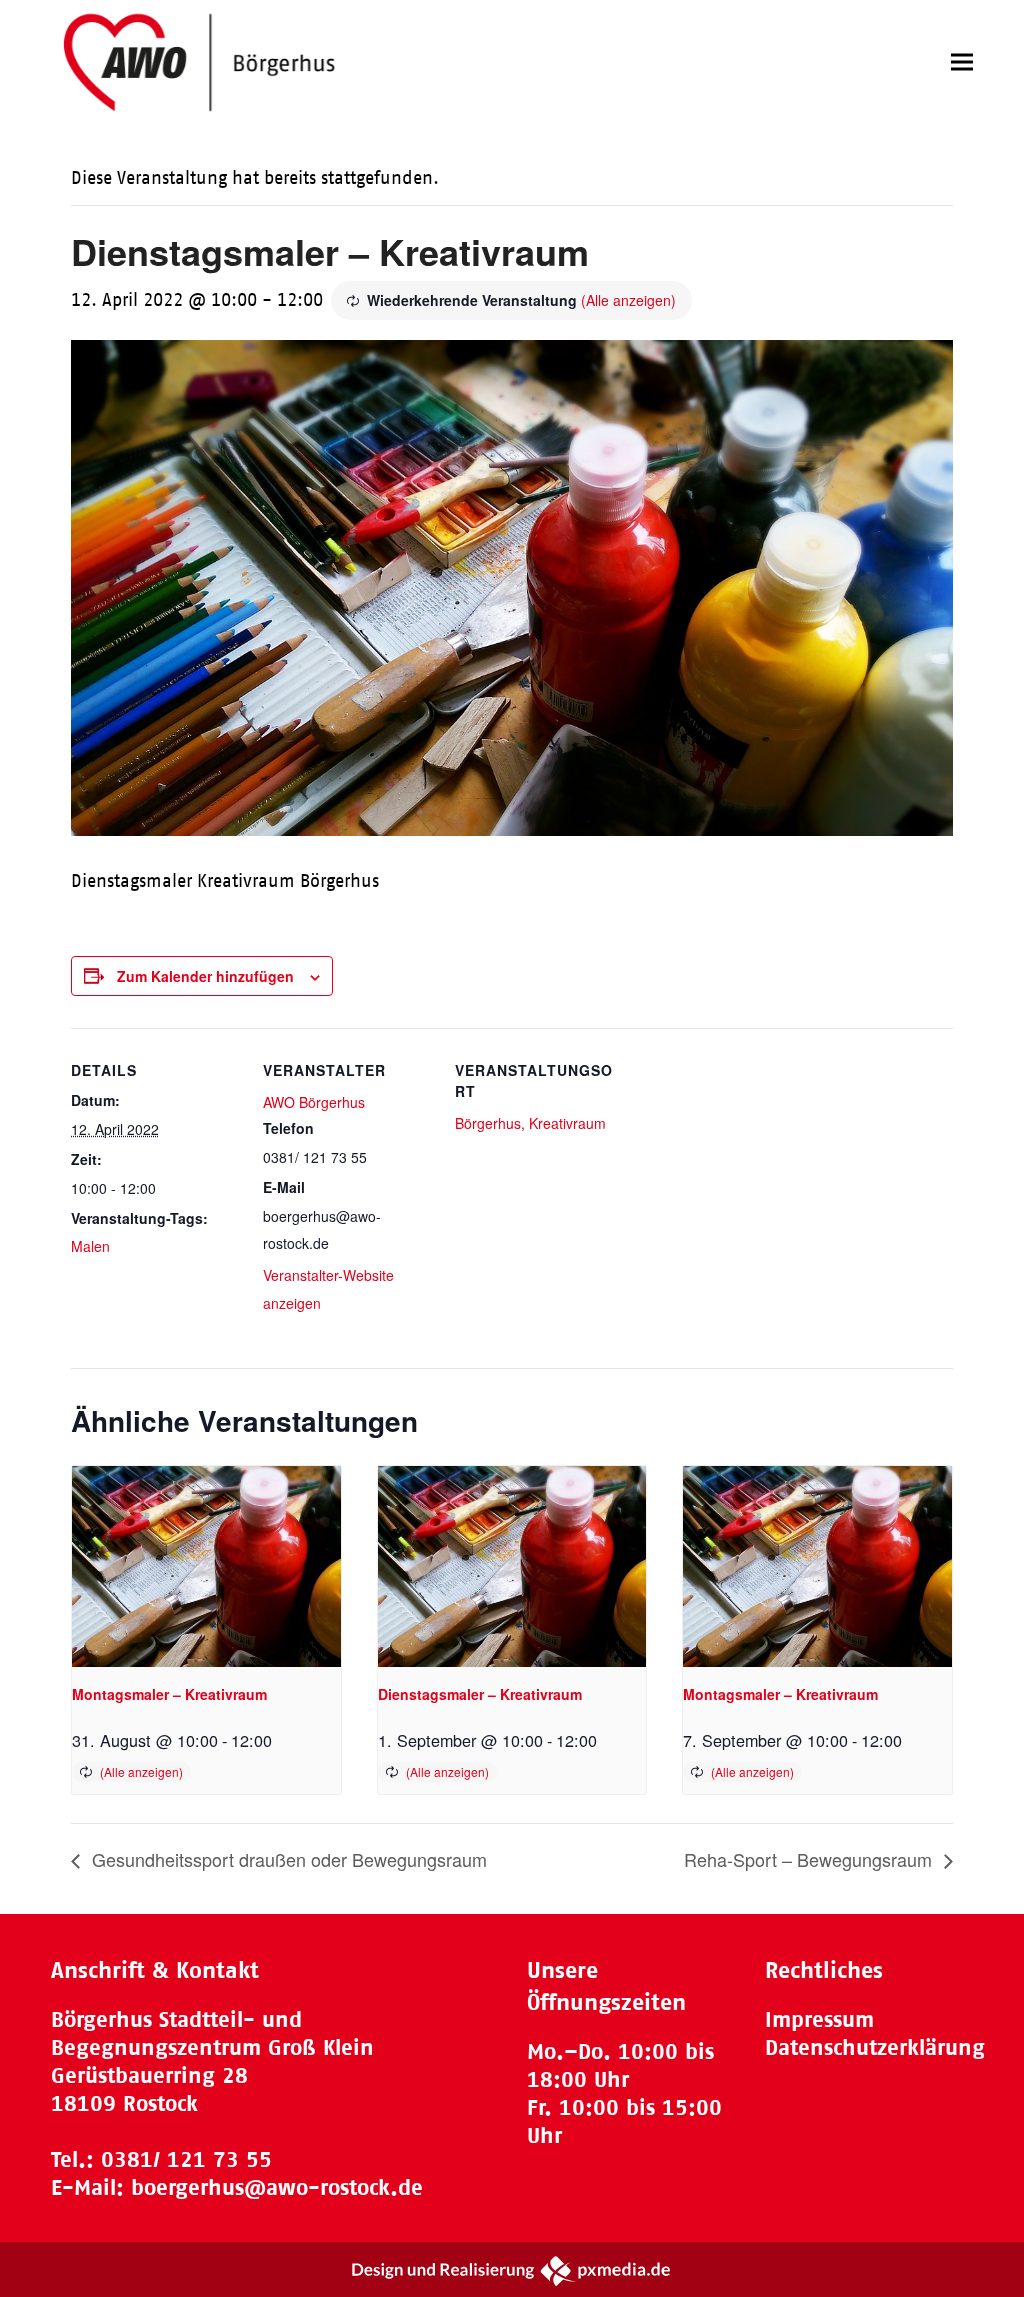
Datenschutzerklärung (875, 2047)
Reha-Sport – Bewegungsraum (810, 1859)
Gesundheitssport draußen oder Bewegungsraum (287, 1859)
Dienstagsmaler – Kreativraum (480, 1694)
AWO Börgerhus (314, 1102)
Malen (90, 1246)
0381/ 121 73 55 (186, 2159)
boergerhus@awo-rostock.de (277, 2187)
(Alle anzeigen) (628, 300)
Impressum (819, 2019)
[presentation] (206, 1566)
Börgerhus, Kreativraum (530, 1123)
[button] (962, 62)
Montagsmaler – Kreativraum (169, 1694)
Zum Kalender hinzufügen (205, 976)
